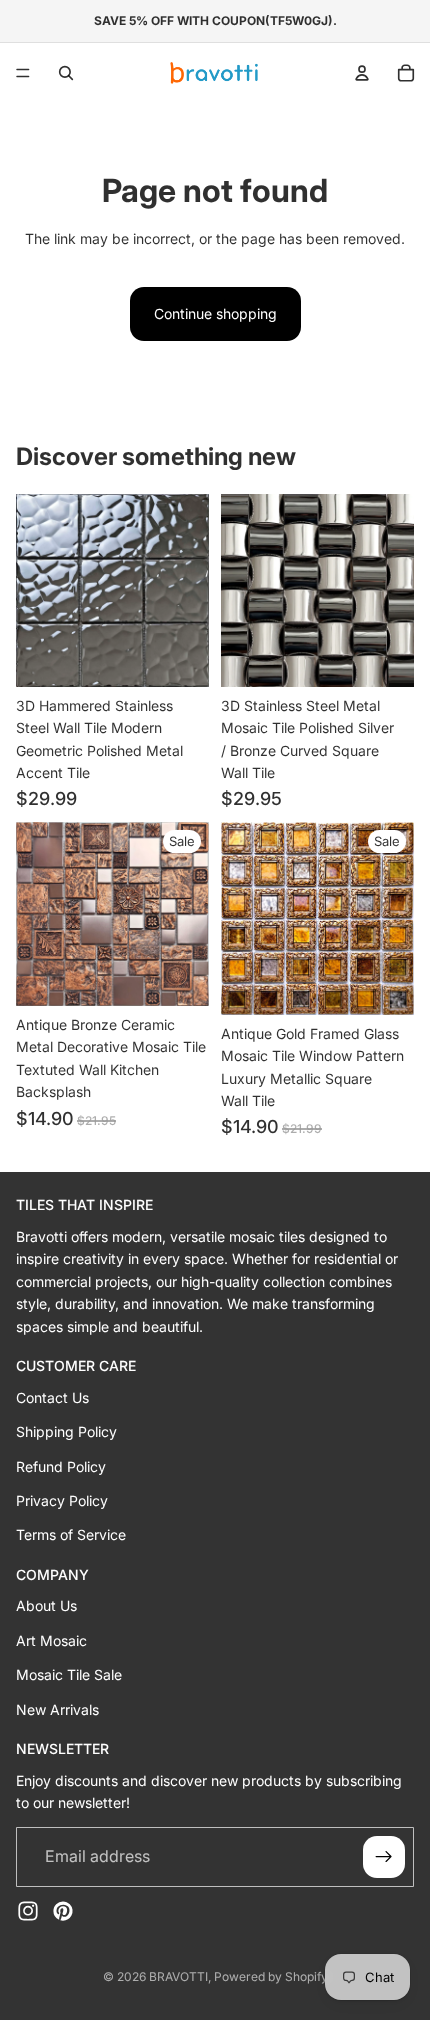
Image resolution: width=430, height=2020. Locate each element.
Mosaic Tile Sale (69, 1674)
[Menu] (23, 73)
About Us (46, 1605)
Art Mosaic (51, 1640)
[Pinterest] (63, 1910)
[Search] (66, 73)
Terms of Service (71, 1534)
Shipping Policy (66, 1431)
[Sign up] (384, 1856)
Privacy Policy (62, 1500)
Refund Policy (61, 1465)
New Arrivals (57, 1708)
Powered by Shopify (271, 1976)
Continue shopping (215, 313)
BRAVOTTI (178, 1976)
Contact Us (52, 1396)
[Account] (362, 73)
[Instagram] (28, 1910)
